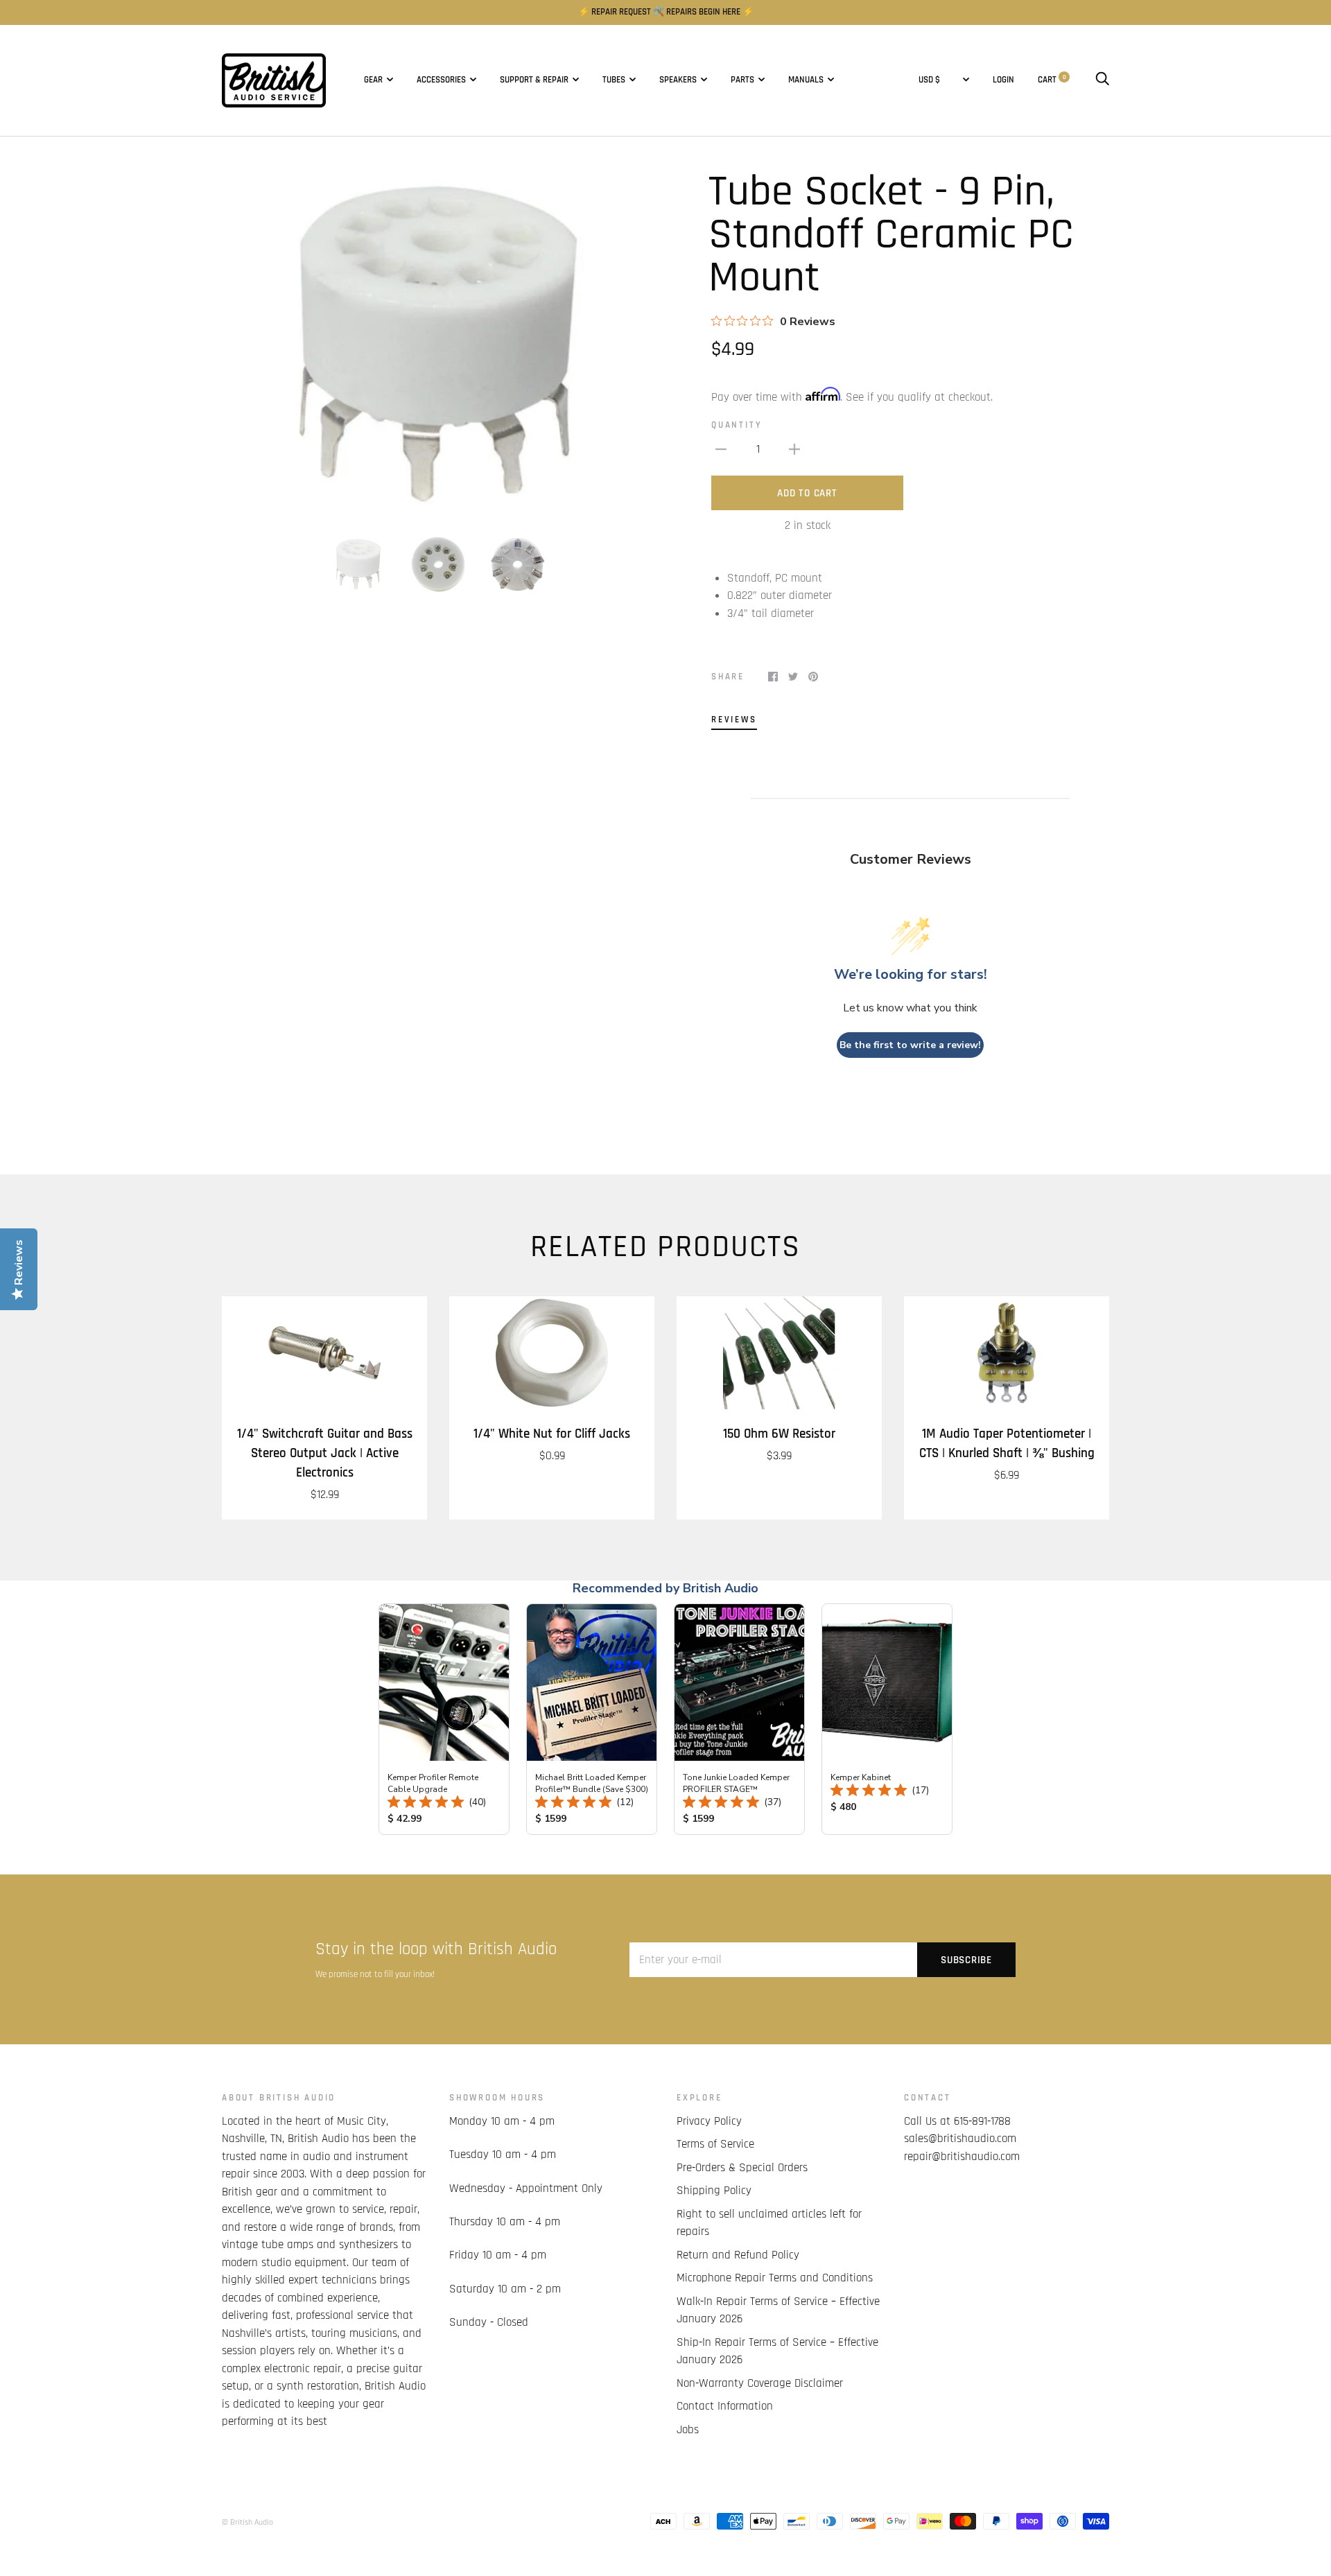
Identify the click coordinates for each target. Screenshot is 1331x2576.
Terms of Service (715, 2144)
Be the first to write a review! (910, 1045)
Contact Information (725, 2406)
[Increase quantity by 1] (794, 450)
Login (1003, 80)
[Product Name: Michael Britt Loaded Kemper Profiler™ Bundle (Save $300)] (592, 1719)
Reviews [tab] (734, 720)
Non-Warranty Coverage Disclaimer (760, 2383)
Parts (742, 80)
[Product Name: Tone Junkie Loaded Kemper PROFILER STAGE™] (739, 1719)
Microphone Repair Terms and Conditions (775, 2278)
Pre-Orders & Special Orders (742, 2168)
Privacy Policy (709, 2121)
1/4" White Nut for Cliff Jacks (552, 1434)
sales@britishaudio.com (960, 2139)
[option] (438, 344)
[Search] (1102, 80)
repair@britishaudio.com (962, 2157)
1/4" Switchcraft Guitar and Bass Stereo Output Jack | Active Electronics (325, 1453)
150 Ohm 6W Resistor (779, 1434)
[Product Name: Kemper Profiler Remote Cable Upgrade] (444, 1719)
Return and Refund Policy (738, 2255)
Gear (373, 80)
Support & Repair (534, 80)
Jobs (688, 2430)
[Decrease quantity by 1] (721, 450)
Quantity (737, 425)
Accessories (441, 80)
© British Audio (247, 2522)
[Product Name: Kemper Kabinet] (887, 1719)
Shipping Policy (714, 2191)
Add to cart (807, 493)
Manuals (806, 80)
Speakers (678, 80)
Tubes (614, 80)
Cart (1052, 80)
